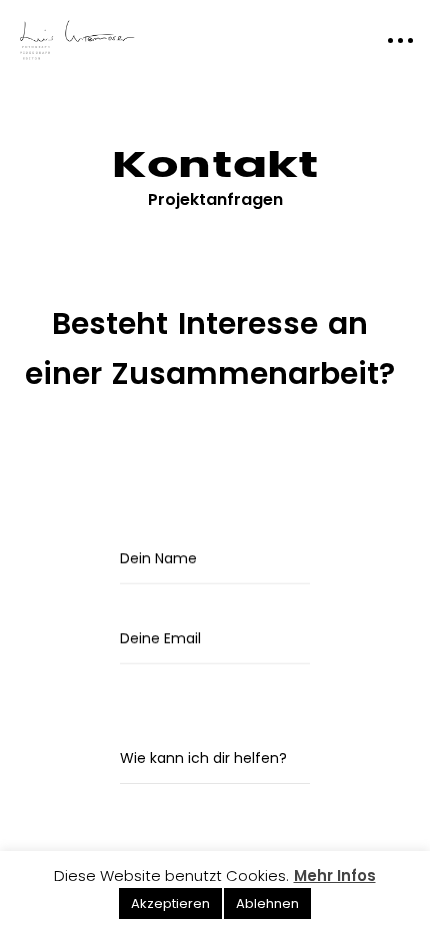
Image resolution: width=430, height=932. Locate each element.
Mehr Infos (335, 875)
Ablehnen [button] (267, 903)
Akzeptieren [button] (170, 903)
